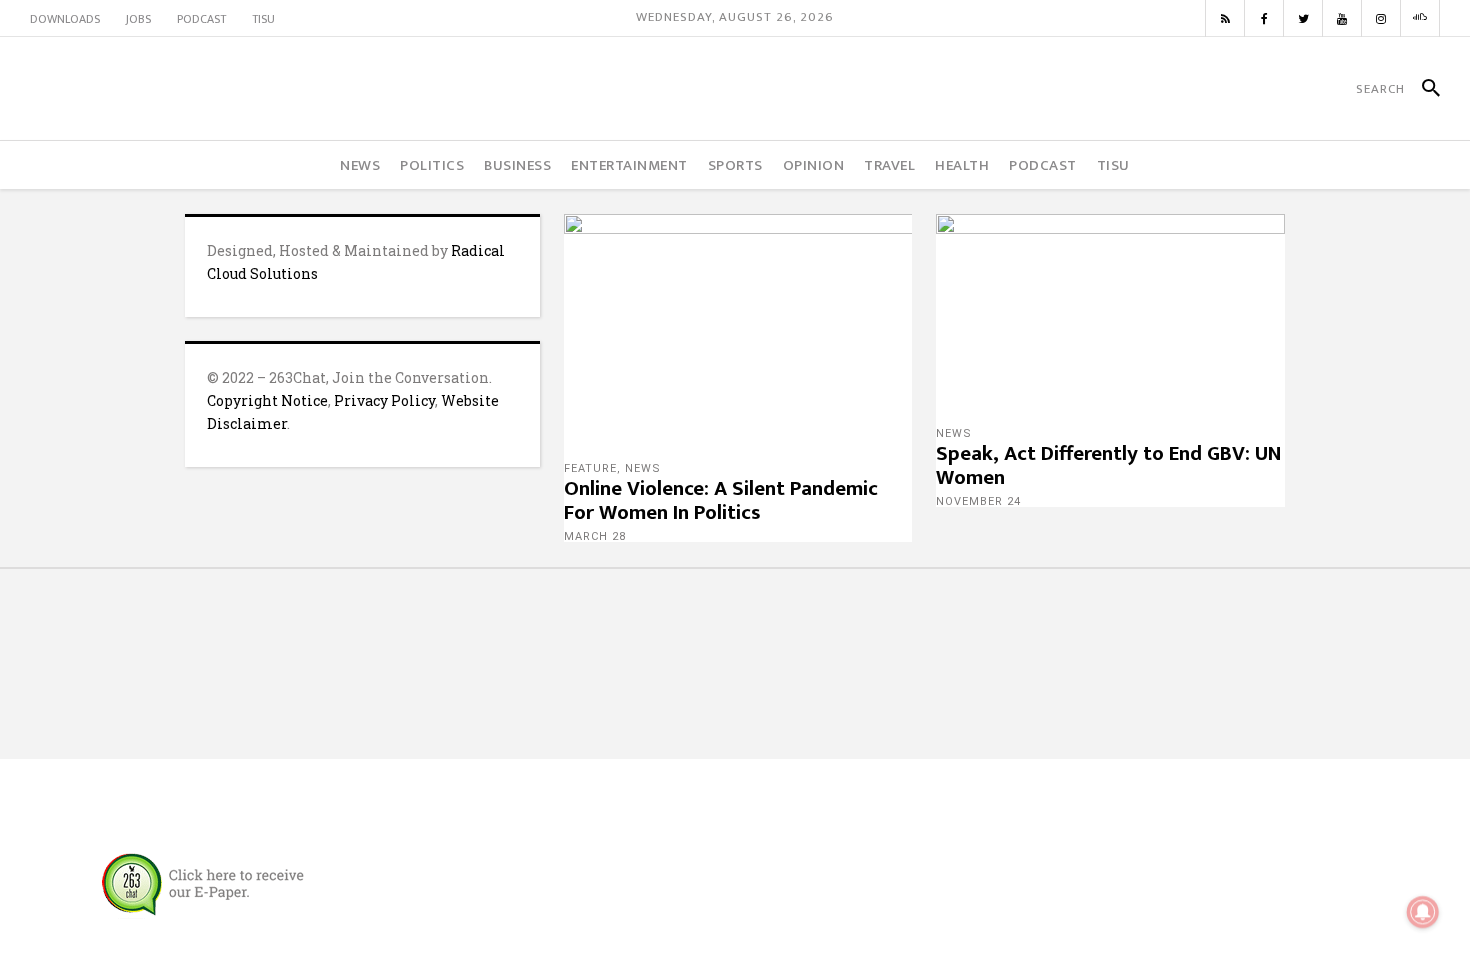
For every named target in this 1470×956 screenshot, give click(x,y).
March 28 (595, 536)
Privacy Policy (384, 400)
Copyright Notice (267, 400)
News (643, 468)
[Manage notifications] (1423, 912)
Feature (590, 468)
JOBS (138, 19)
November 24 (978, 501)
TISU (263, 19)
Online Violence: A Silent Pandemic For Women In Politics (721, 500)
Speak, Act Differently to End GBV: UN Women (1108, 465)
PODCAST (201, 19)
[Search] (1422, 89)
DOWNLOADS (65, 19)
